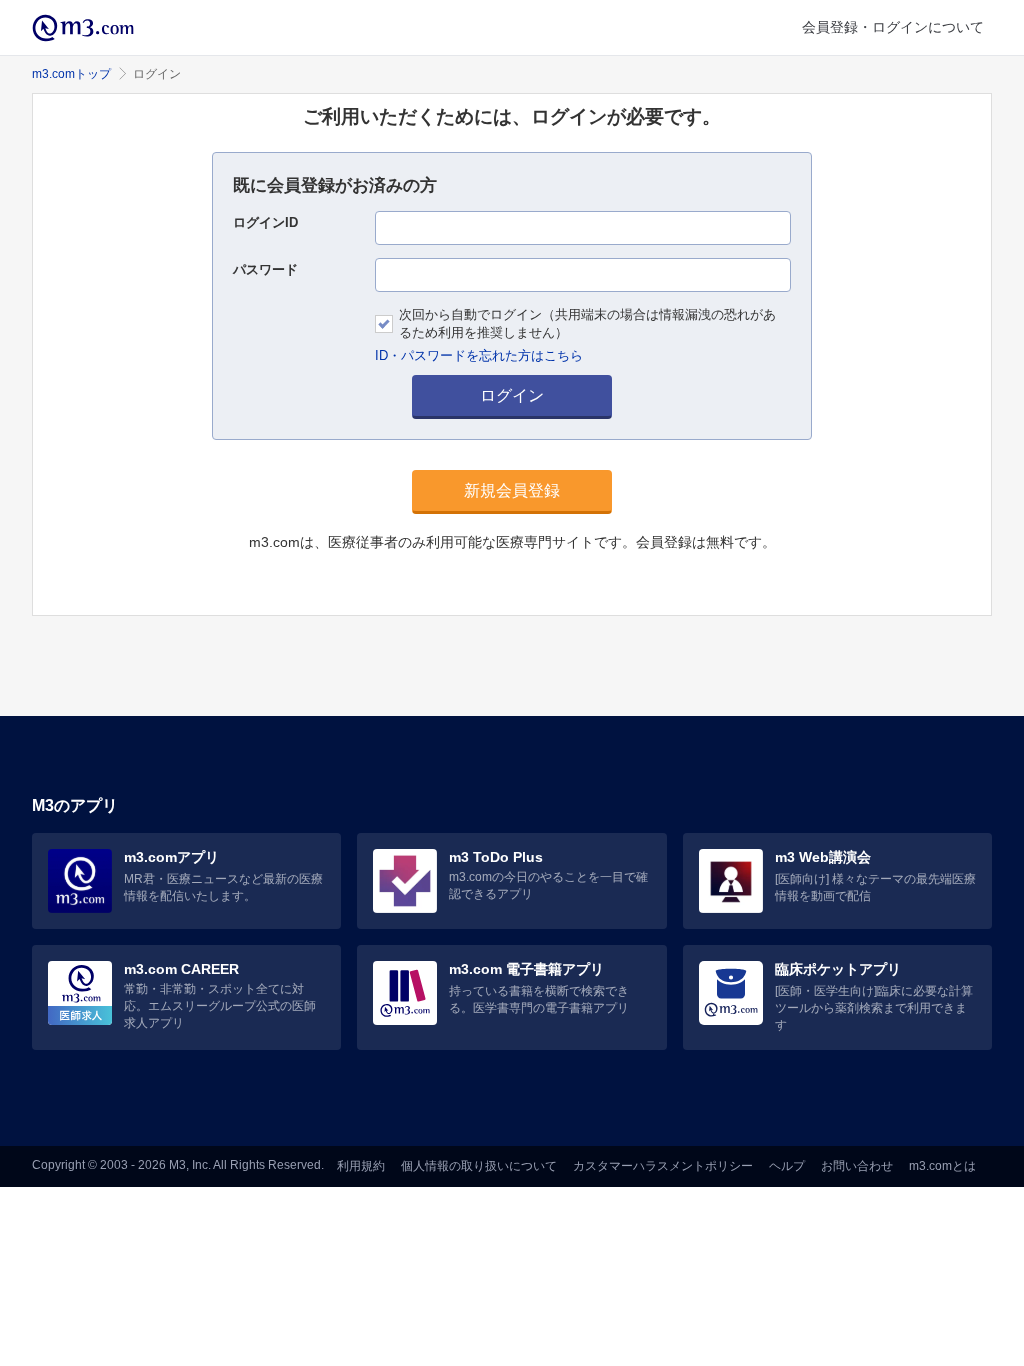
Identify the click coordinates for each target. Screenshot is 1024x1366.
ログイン (512, 395)
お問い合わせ (857, 1166)
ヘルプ (787, 1166)
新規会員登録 (512, 490)
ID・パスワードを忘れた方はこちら (479, 355)
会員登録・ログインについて (893, 27)
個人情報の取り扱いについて (479, 1166)
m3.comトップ (71, 74)
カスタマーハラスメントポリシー (663, 1166)
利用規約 (361, 1166)
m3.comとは (942, 1166)
